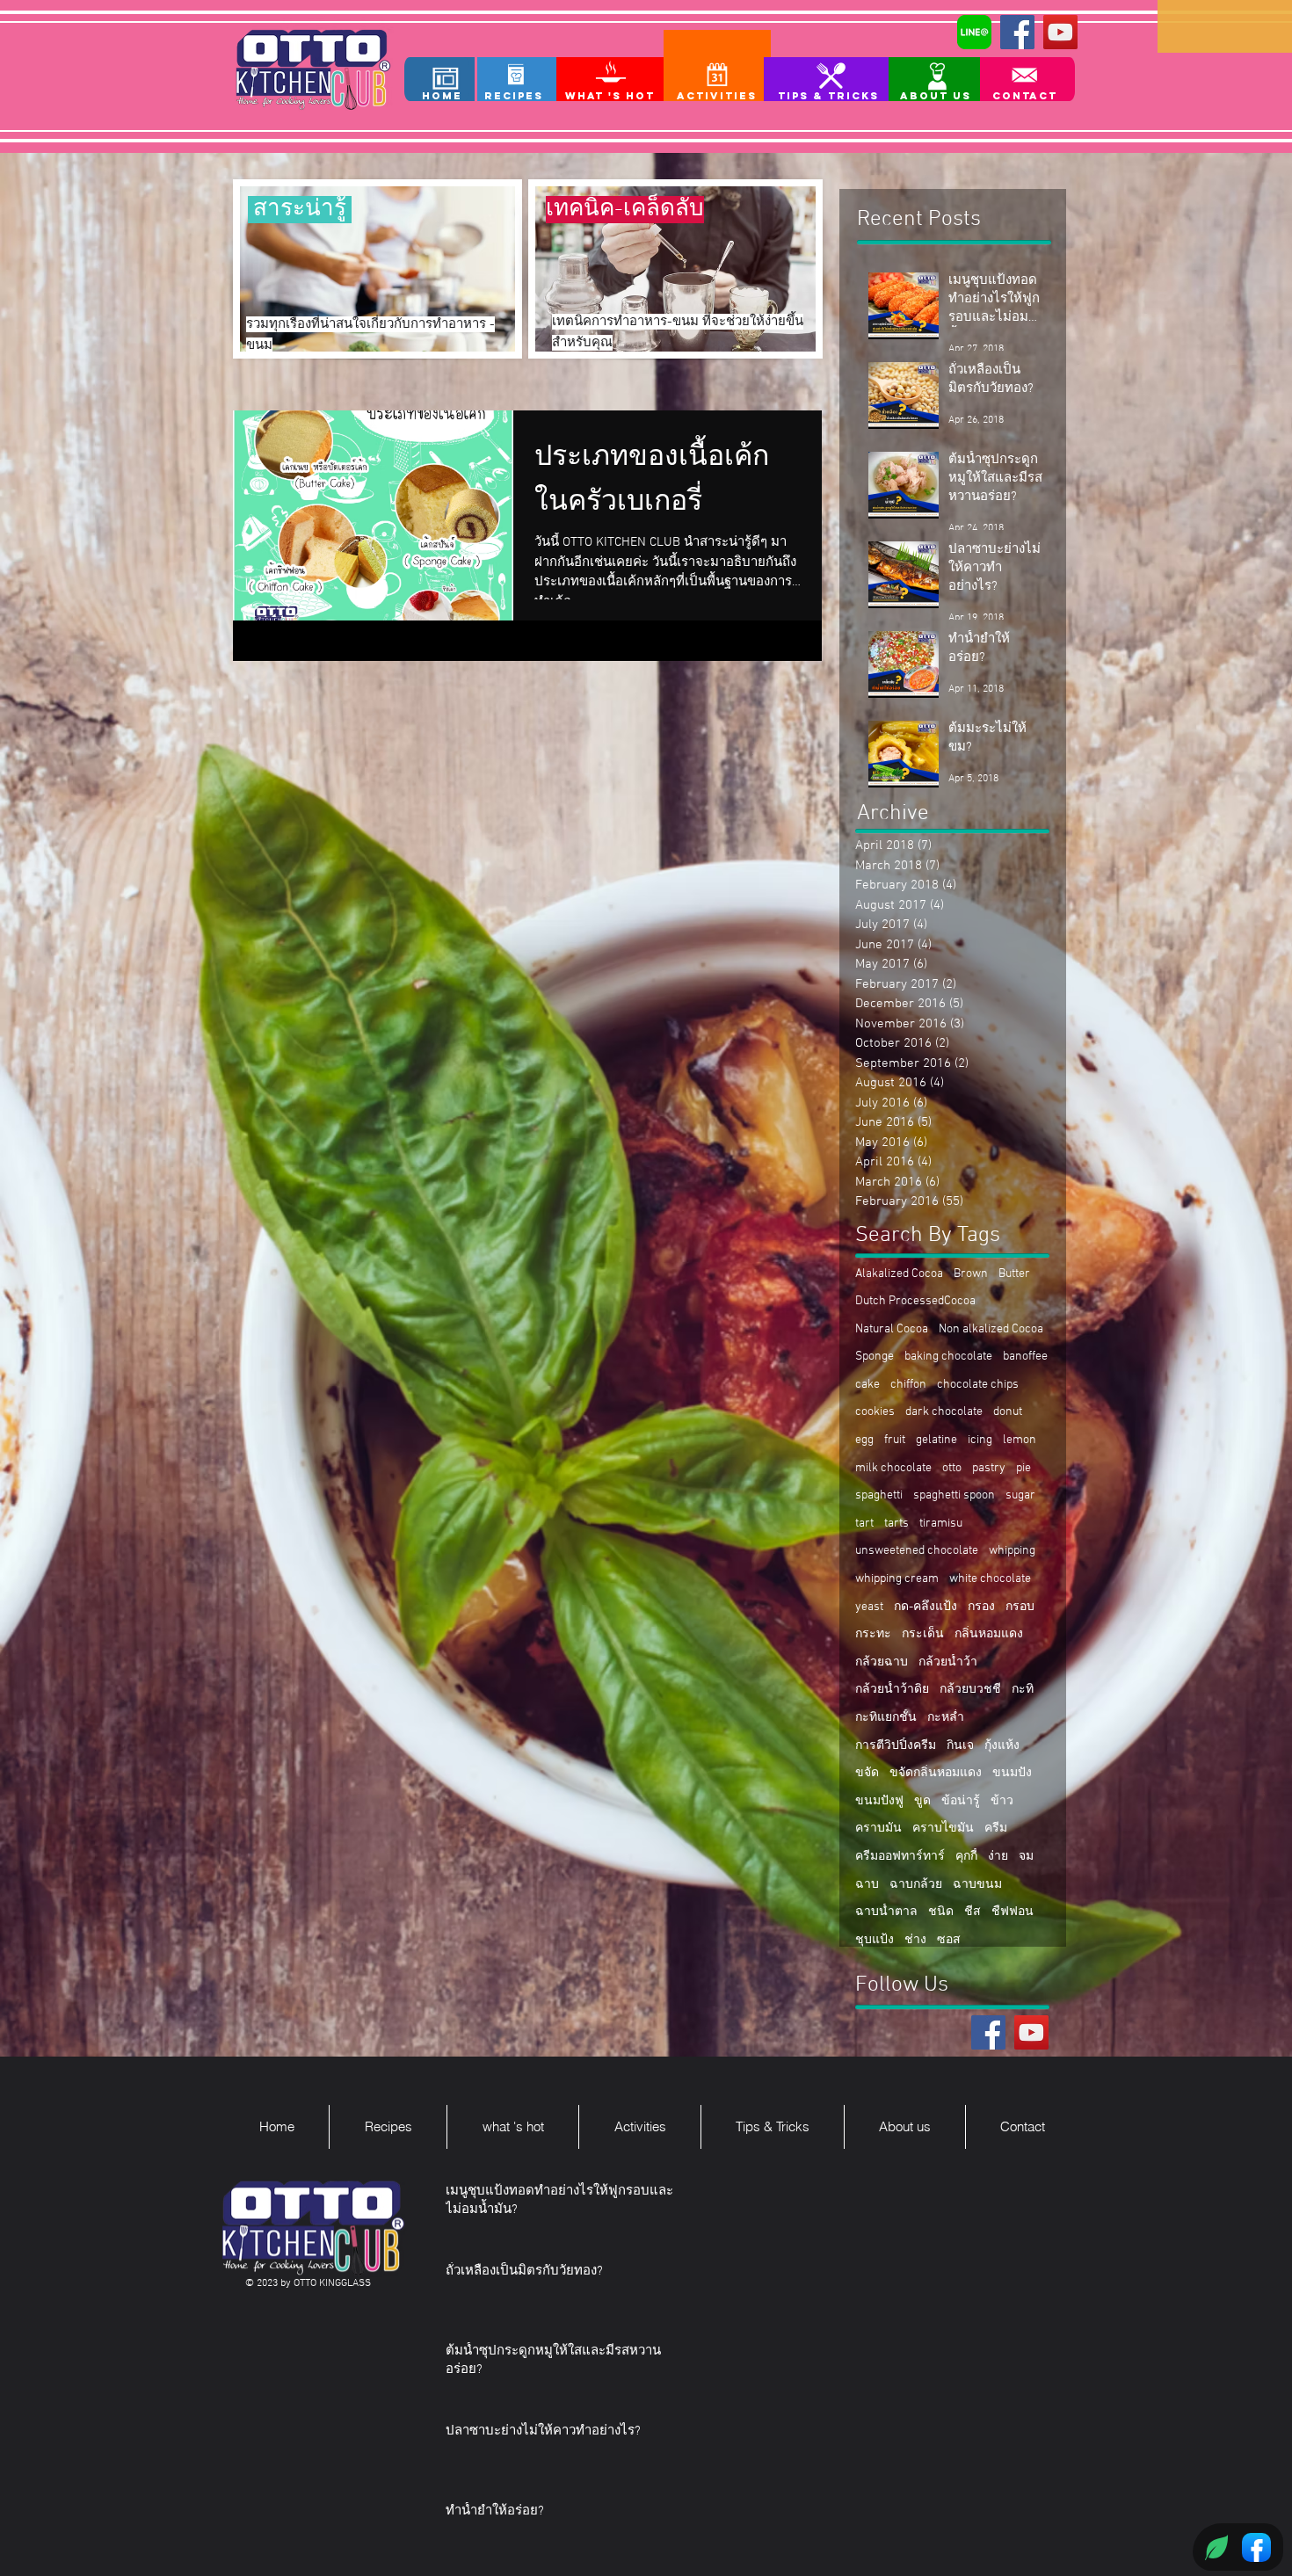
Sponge (875, 1357)
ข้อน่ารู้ (961, 1801)
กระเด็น (923, 1634)
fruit (895, 1440)
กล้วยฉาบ (882, 1662)
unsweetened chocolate (917, 1551)
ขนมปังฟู (879, 1801)
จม (1026, 1857)
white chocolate (990, 1579)
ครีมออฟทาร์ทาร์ (900, 1857)
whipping (1012, 1551)
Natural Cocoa (892, 1329)
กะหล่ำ (946, 1718)
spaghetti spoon (954, 1495)
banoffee (1025, 1357)
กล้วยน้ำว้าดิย (892, 1690)
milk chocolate (893, 1468)
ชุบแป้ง (875, 1940)
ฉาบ (867, 1885)
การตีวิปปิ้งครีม (896, 1746)
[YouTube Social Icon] (1060, 32)
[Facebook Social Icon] (1017, 32)
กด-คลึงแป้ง (925, 1607)
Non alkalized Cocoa (991, 1329)
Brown (971, 1274)
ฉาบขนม (977, 1885)
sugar (1020, 1495)
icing (980, 1440)
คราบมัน (878, 1829)
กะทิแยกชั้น (886, 1718)
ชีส (973, 1912)
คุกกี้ (966, 1857)
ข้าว (1002, 1801)
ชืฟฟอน (1013, 1912)
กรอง (981, 1607)
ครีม (996, 1829)
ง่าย (998, 1857)
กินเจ (960, 1746)
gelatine (936, 1440)
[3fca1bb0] (974, 32)
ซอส (949, 1940)
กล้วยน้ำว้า (948, 1662)
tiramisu (941, 1524)
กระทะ (873, 1634)
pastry (989, 1468)
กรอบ (1020, 1607)
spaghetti (879, 1495)
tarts (896, 1524)
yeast (869, 1607)
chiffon (908, 1385)
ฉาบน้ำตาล (886, 1912)
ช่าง (915, 1940)
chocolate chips (978, 1385)
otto (952, 1468)
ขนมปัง (1012, 1773)
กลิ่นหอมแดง (989, 1634)
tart (864, 1524)
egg (864, 1440)
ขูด (922, 1801)
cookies (875, 1412)
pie (1023, 1468)
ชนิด (941, 1912)
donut (1008, 1412)
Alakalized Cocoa (899, 1274)
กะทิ (1023, 1690)
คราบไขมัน (943, 1829)
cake (867, 1385)
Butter (1014, 1274)
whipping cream (897, 1579)
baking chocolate (948, 1357)
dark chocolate (944, 1412)
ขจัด (867, 1773)
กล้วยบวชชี (970, 1690)
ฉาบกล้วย (916, 1885)
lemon (1020, 1440)
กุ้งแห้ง (1002, 1746)
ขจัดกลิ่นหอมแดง (936, 1773)
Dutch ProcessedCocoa (915, 1301)
